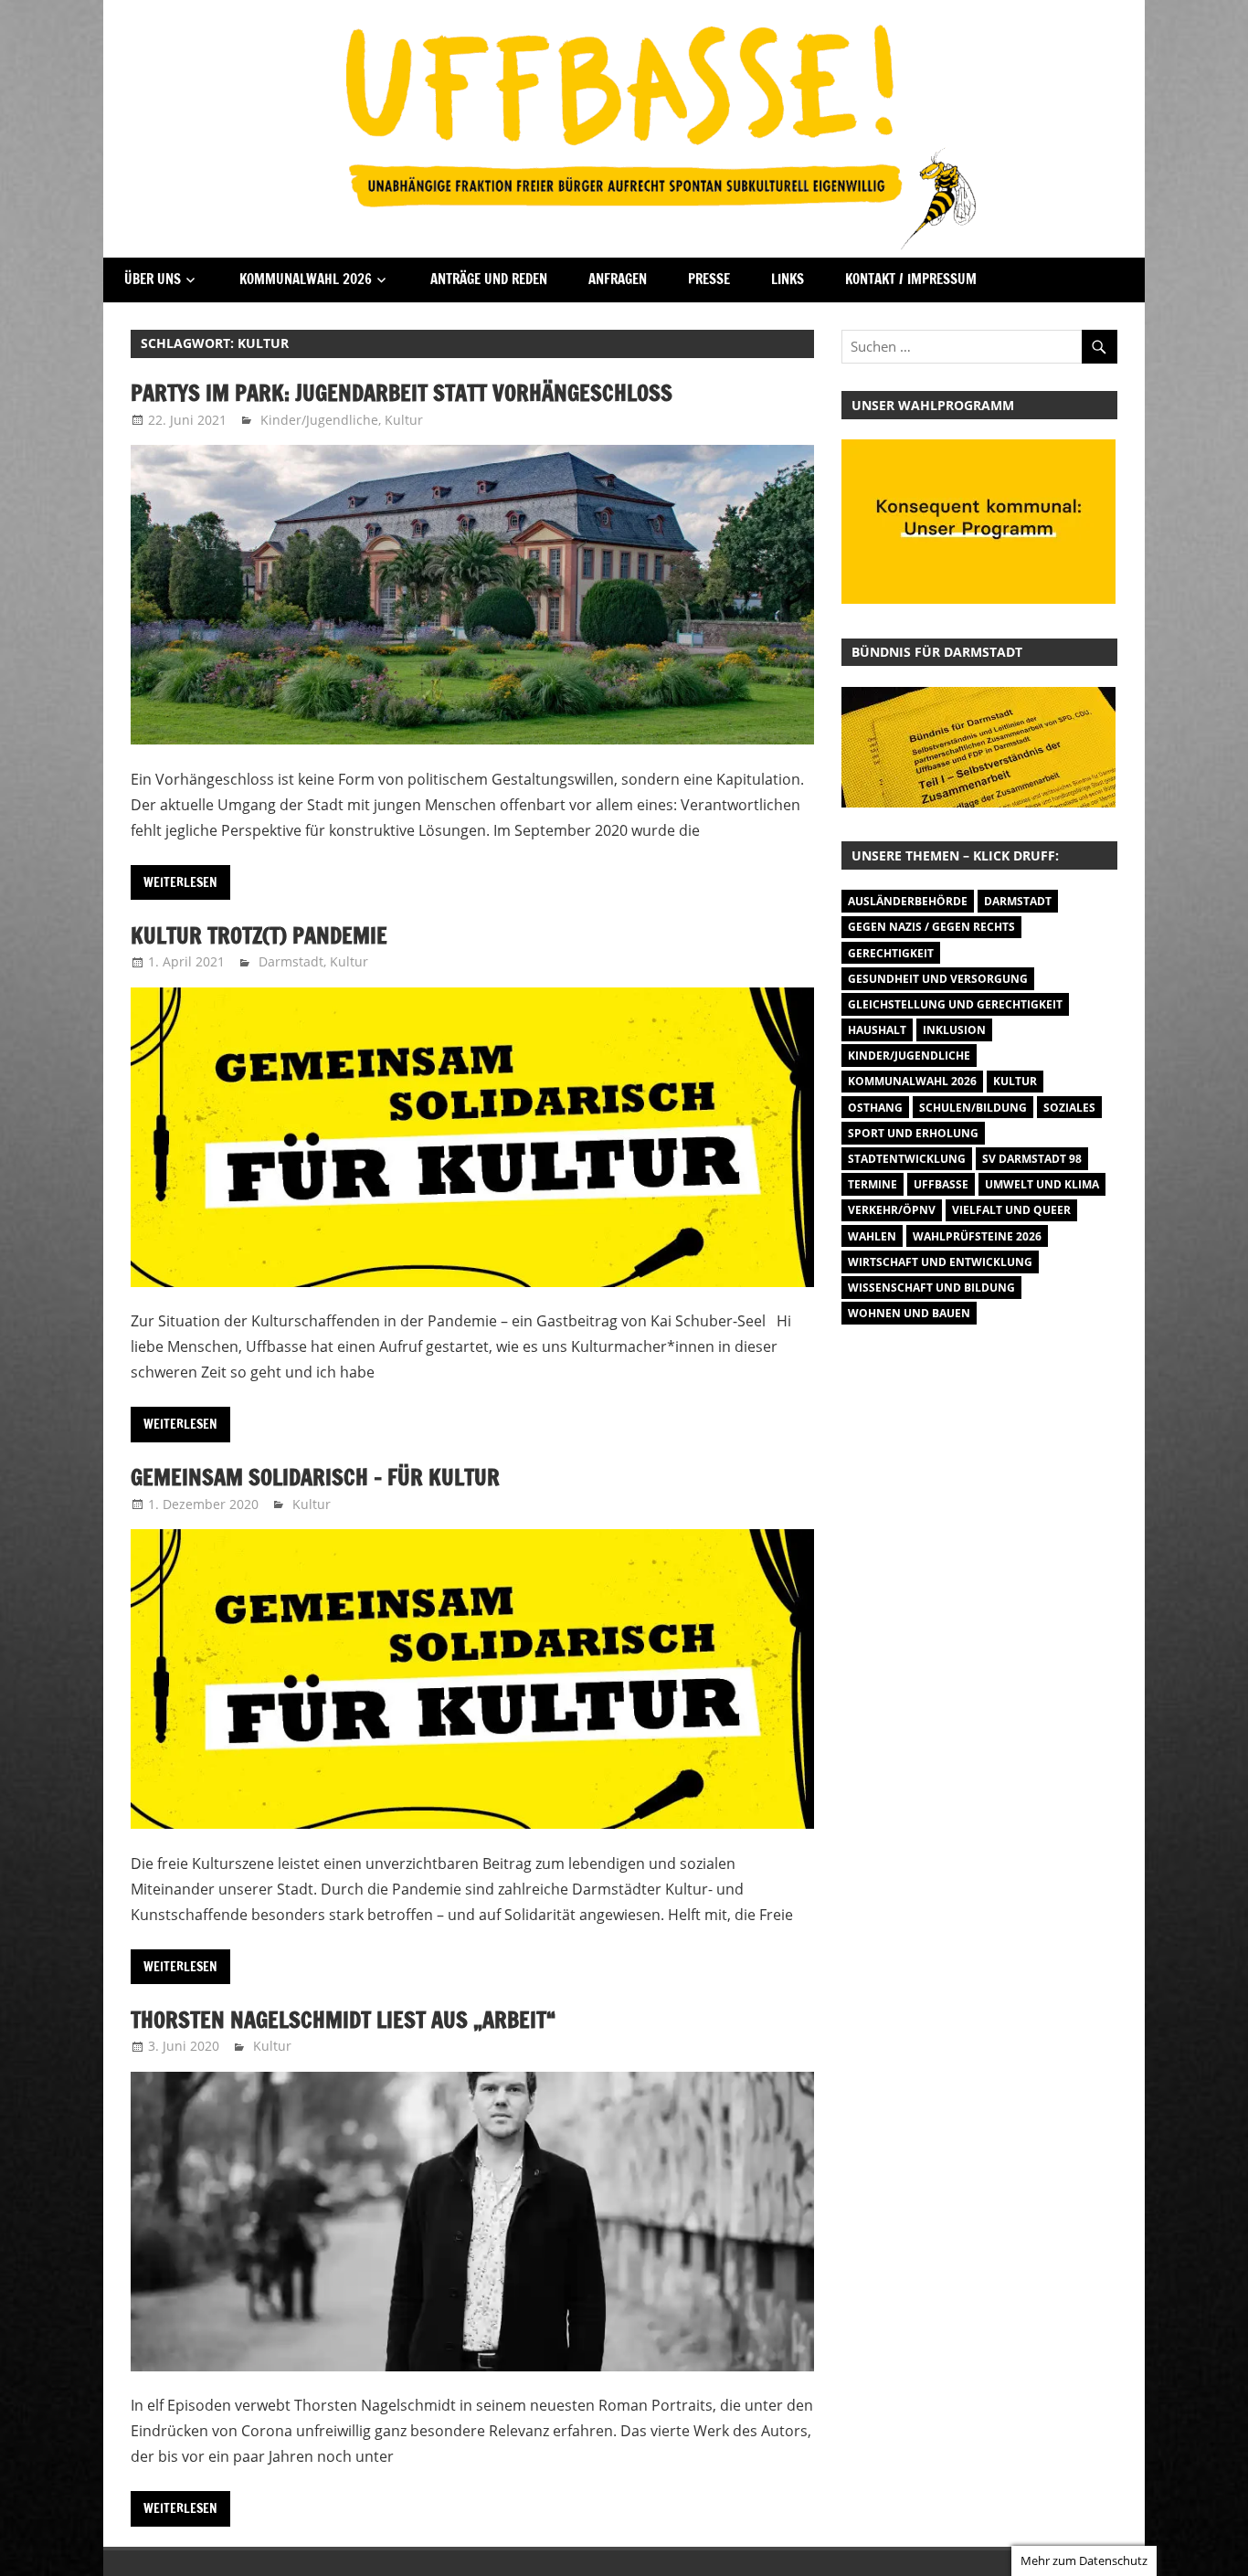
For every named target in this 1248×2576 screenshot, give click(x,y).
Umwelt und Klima (1042, 1184)
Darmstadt (291, 961)
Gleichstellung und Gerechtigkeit (955, 1004)
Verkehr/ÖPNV (892, 1210)
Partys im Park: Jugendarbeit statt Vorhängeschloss (402, 393)
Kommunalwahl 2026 (306, 279)
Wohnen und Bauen (909, 1313)
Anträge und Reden (489, 279)
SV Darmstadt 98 (1032, 1159)
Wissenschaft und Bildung (931, 1288)
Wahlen (872, 1236)
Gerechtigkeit (891, 953)
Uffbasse (941, 1184)
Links (788, 279)
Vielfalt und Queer (1011, 1210)
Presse (709, 279)
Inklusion (954, 1030)
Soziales (1069, 1108)
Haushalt (877, 1030)
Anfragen (618, 279)
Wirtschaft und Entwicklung (940, 1262)
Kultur (404, 420)
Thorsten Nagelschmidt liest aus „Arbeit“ (343, 2020)
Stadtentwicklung (907, 1159)
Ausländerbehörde (908, 901)
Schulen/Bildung (973, 1108)
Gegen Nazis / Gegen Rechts (931, 927)
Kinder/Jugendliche (319, 420)
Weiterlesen (180, 882)
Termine (873, 1184)
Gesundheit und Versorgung (938, 979)
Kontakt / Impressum (911, 279)
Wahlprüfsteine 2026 (977, 1236)
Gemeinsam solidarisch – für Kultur (315, 1477)
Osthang (875, 1108)
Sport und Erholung (913, 1133)
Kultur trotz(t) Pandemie (259, 935)
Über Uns (153, 279)
